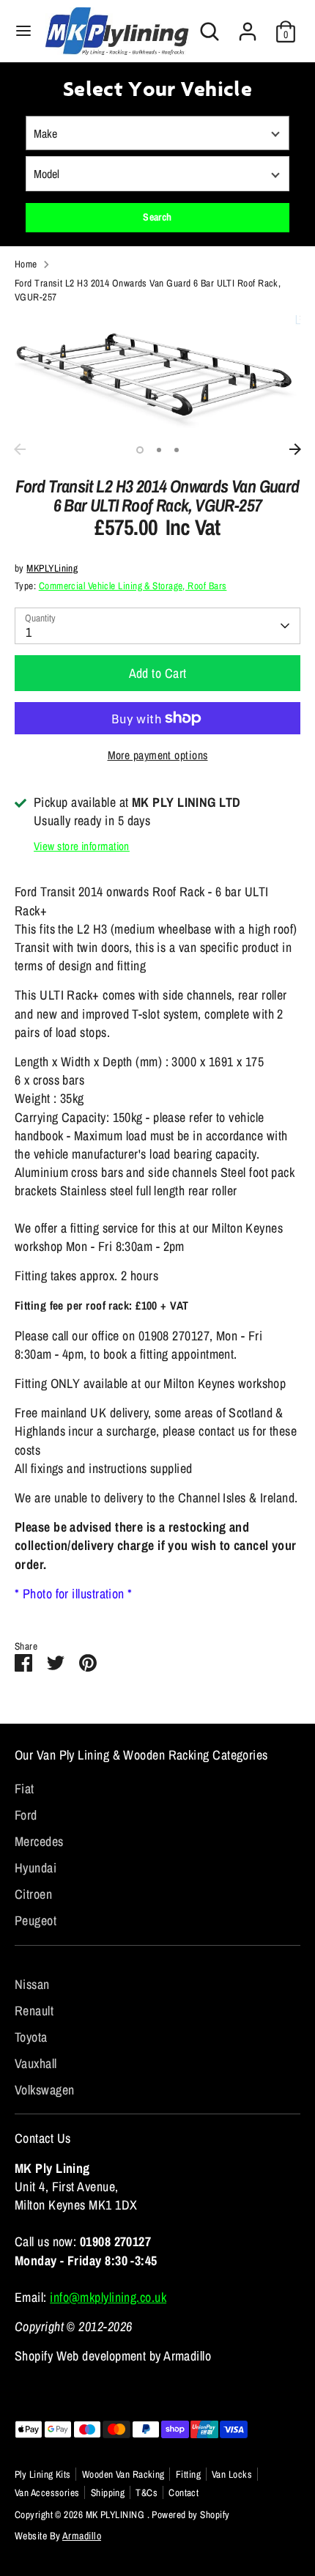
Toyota (31, 2037)
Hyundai (36, 1868)
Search (157, 217)
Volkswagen (45, 2090)
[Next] (295, 449)
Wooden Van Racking (123, 2474)
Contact (184, 2492)
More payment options (158, 755)
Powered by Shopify (190, 2514)
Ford (26, 1815)
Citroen (33, 1894)
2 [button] (159, 450)
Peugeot (36, 1920)
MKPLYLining (52, 568)
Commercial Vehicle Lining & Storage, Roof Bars (133, 586)
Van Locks (232, 2474)
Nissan (32, 1984)
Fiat (25, 1789)
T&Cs (147, 2492)
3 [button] (177, 450)
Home (26, 264)
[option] (157, 376)
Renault (34, 2011)
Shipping (108, 2492)
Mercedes (39, 1841)
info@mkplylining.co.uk (108, 2297)
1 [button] (140, 450)
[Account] (248, 26)
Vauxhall (36, 2063)
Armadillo (82, 2536)
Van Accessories (47, 2492)
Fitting (188, 2474)
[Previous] (20, 449)
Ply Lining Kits (43, 2474)
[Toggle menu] (23, 31)
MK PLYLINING (116, 2514)
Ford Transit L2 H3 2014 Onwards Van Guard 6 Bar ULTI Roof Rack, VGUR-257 (148, 290)
